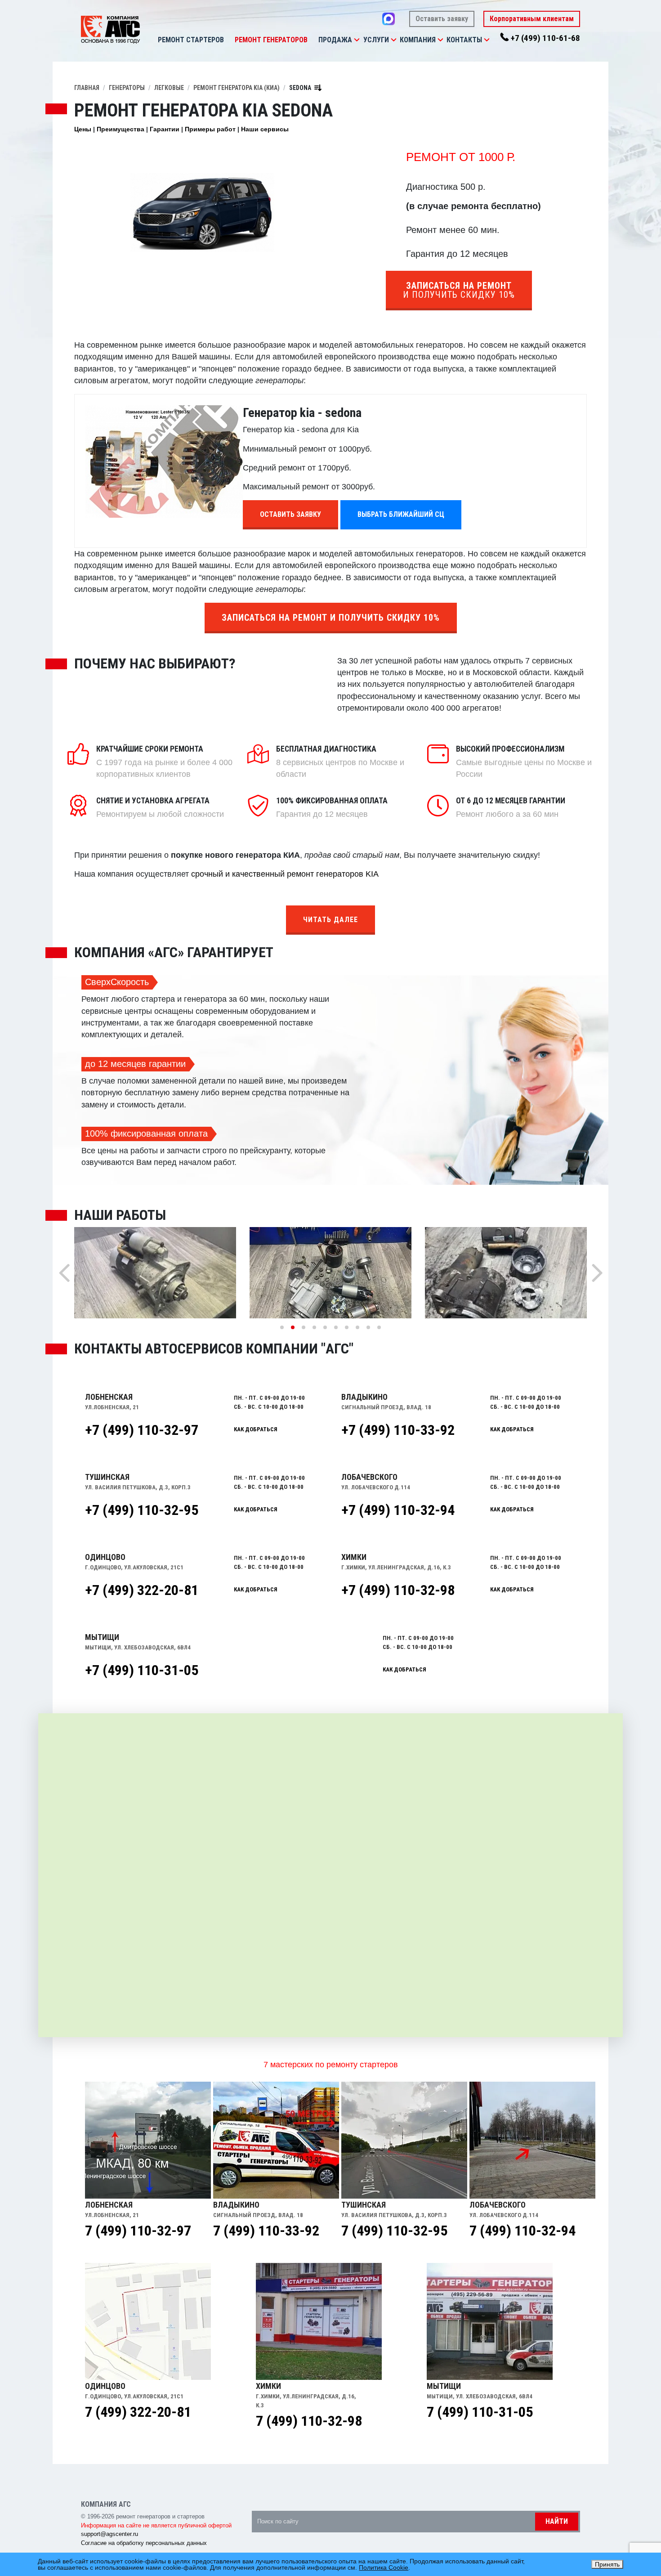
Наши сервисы (265, 129)
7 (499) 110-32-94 (523, 2231)
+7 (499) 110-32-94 (398, 1510)
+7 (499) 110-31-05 (142, 1670)
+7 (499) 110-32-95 (142, 1510)
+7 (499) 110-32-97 (142, 1430)
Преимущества (121, 129)
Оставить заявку (442, 19)
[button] (357, 40)
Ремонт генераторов (271, 40)
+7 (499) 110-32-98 (398, 1590)
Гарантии (165, 129)
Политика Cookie (384, 2567)
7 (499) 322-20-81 (138, 2412)
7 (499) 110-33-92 (266, 2231)
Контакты (464, 40)
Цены (83, 129)
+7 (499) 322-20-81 (142, 1590)
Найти (557, 2521)
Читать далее (330, 920)
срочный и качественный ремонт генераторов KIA (285, 874)
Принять (607, 2564)
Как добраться (256, 1429)
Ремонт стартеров (191, 40)
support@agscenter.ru (109, 2534)
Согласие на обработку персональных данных (144, 2543)
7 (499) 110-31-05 (480, 2412)
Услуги (376, 40)
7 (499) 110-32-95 (394, 2231)
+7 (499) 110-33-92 (398, 1430)
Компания (418, 40)
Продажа (335, 40)
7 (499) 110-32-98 (309, 2421)
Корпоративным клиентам (532, 19)
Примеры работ (210, 129)
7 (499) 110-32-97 (138, 2231)
